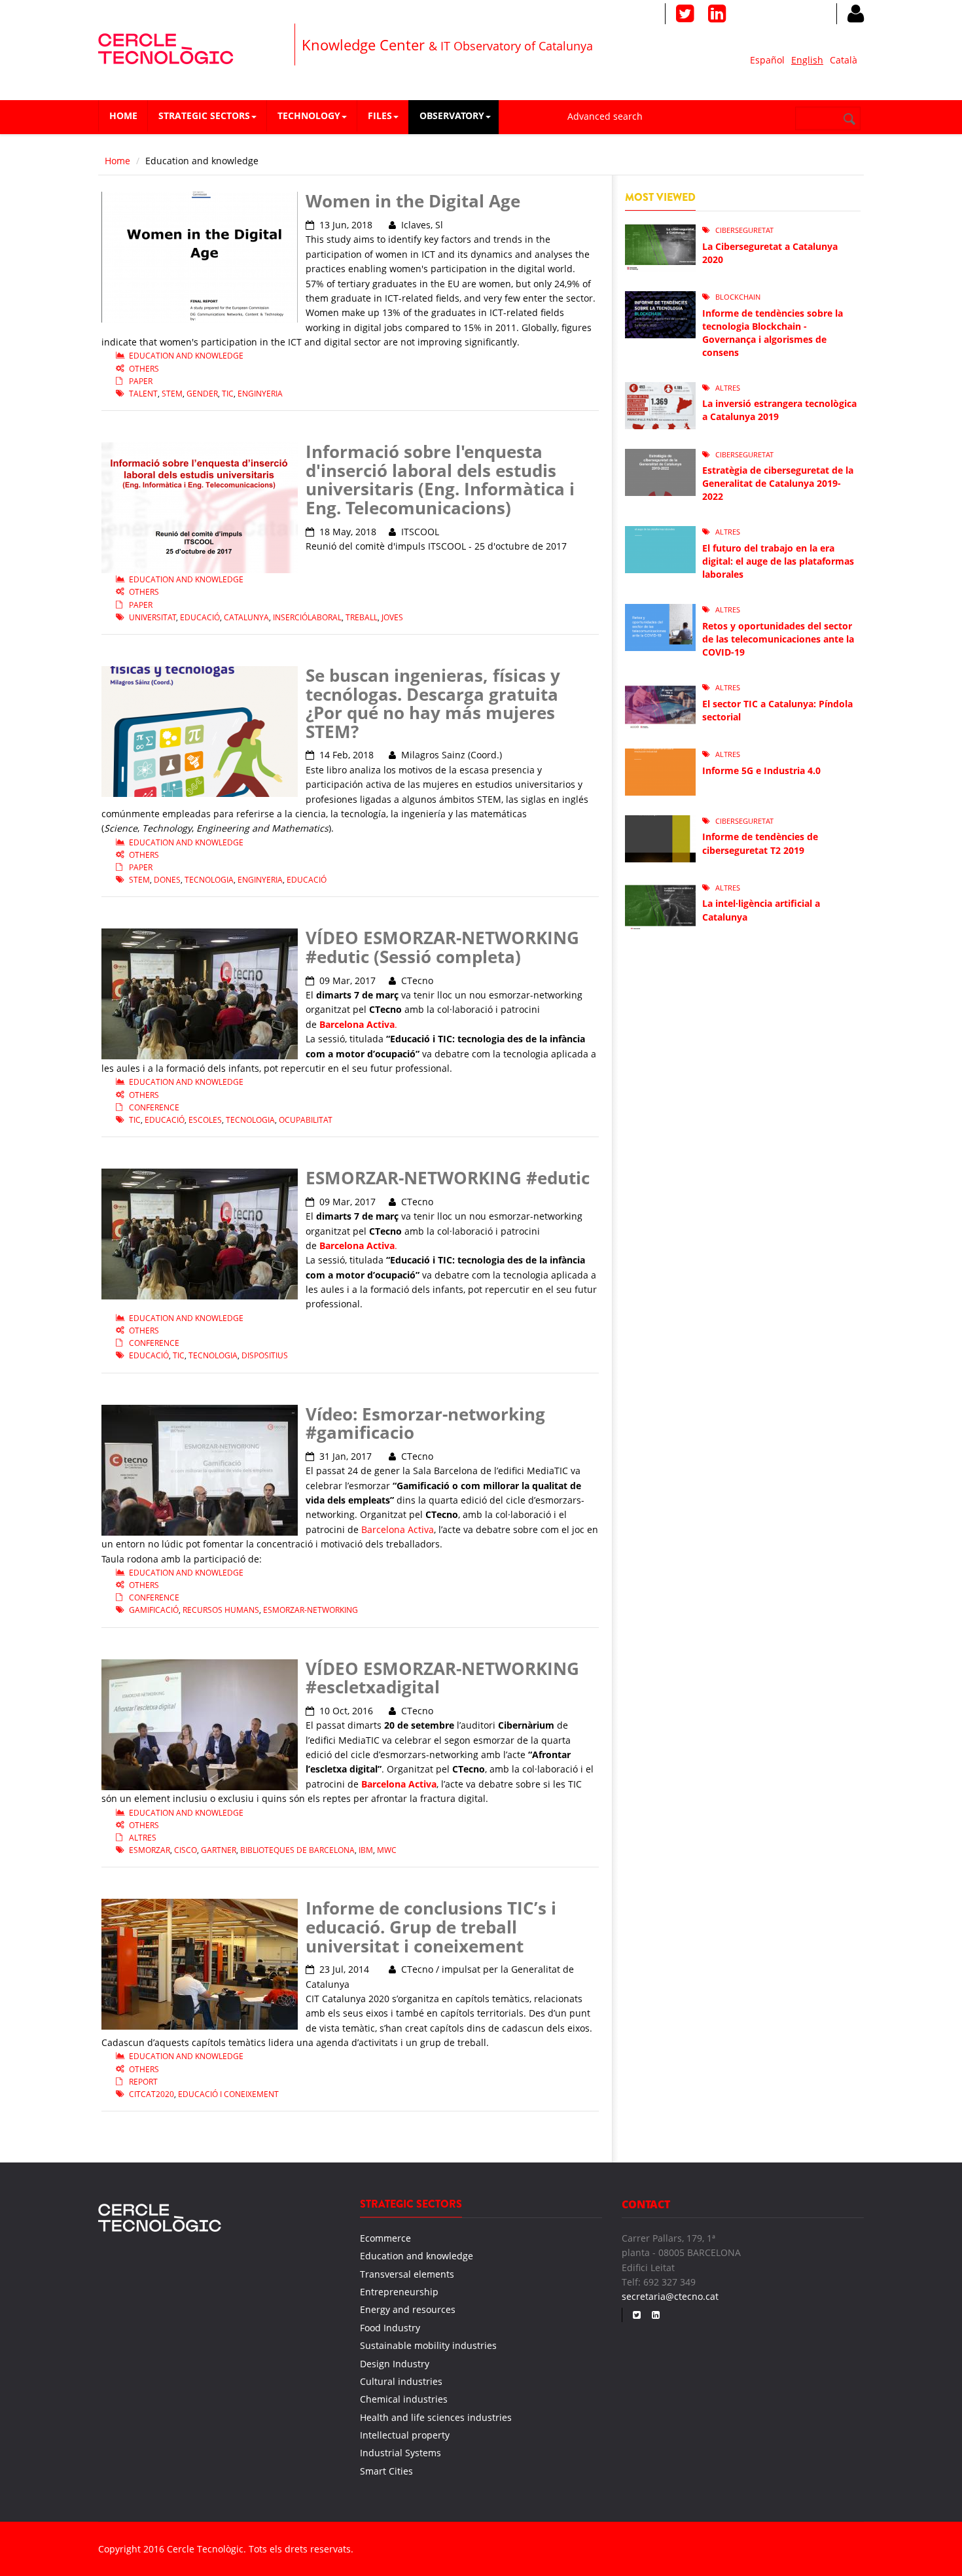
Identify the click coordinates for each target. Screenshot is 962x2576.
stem (172, 394)
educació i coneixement (228, 2094)
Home (123, 115)
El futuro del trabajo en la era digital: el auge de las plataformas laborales (778, 561)
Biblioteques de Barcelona (297, 1850)
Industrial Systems (401, 2453)
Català (844, 60)
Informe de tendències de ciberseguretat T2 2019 (760, 843)
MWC (387, 1850)
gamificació (154, 1610)
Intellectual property (405, 2435)
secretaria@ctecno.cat (670, 2296)
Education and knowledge (186, 356)
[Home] (166, 47)
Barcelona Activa (398, 1529)
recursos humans (221, 1610)
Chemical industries (404, 2399)
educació (200, 617)
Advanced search (605, 116)
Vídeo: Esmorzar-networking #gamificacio (425, 1423)
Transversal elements (407, 2274)
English (807, 60)
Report (143, 2082)
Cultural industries (401, 2381)
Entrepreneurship (399, 2292)
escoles (205, 1120)
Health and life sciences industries (436, 2417)
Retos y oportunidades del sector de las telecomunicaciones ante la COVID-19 (778, 639)
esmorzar (150, 1850)
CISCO (186, 1850)
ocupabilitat (306, 1120)
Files (380, 115)
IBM (366, 1850)
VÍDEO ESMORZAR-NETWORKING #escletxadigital (442, 1678)
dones (167, 880)
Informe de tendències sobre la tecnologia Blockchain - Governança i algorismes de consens (773, 333)
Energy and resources (408, 2309)
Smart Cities (386, 2471)
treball (362, 617)
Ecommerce (385, 2238)
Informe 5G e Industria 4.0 (761, 770)
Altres (143, 1838)
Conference (154, 1107)
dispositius (265, 1355)
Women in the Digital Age (413, 201)
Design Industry (395, 2364)
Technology (309, 115)
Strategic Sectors (204, 115)
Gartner (219, 1850)
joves (392, 617)
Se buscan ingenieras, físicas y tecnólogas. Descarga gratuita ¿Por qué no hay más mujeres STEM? (433, 703)
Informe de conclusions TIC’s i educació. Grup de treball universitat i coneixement (431, 1927)
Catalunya (246, 617)
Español (767, 60)
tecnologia (209, 880)
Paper (141, 381)
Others (144, 369)
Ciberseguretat (744, 230)
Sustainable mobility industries (428, 2345)
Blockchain (738, 297)
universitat (152, 617)
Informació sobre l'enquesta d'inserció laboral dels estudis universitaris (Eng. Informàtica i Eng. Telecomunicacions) (440, 480)
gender (202, 394)
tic (228, 394)
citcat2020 (151, 2094)
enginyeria (260, 394)
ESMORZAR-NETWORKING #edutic (448, 1178)
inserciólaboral (307, 617)
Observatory (452, 115)
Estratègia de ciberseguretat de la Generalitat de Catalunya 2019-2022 (778, 483)
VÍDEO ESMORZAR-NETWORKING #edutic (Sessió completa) (442, 947)
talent (143, 394)
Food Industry (390, 2328)
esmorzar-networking (311, 1610)
